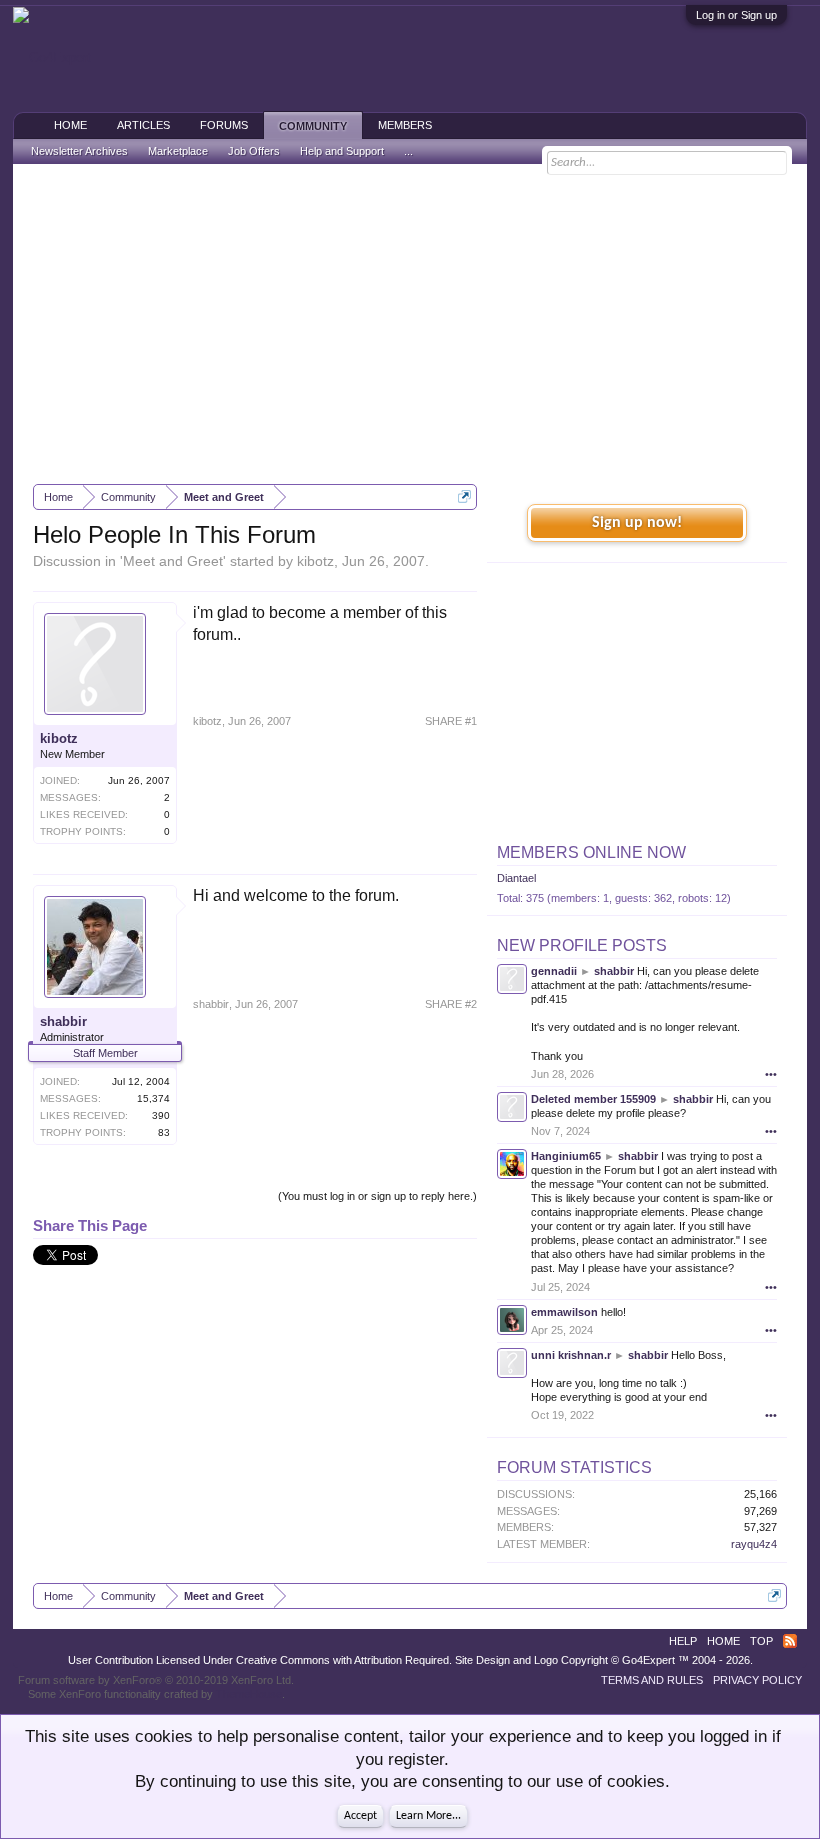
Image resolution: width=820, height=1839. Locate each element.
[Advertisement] (410, 324)
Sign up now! (637, 523)
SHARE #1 (451, 721)
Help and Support (342, 151)
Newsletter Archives (79, 151)
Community (313, 126)
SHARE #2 (451, 1004)
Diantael (516, 878)
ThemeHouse (249, 1694)
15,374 (153, 1098)
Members (405, 125)
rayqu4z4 (754, 1544)
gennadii (554, 971)
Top (761, 1641)
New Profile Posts (582, 945)
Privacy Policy (757, 1680)
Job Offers (254, 151)
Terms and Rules (652, 1680)
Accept (360, 1816)
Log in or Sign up (736, 15)
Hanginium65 (566, 1156)
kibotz (315, 561)
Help (683, 1641)
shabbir (63, 1021)
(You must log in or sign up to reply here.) (377, 1196)
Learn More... (428, 1816)
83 (164, 1132)
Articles (143, 125)
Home (70, 125)
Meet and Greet (173, 561)
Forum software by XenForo (156, 1680)
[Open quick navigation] (464, 496)
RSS (790, 1641)
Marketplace (178, 151)
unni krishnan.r (571, 1355)
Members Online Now (591, 852)
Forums (224, 125)
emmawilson (564, 1312)
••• (771, 1074)
